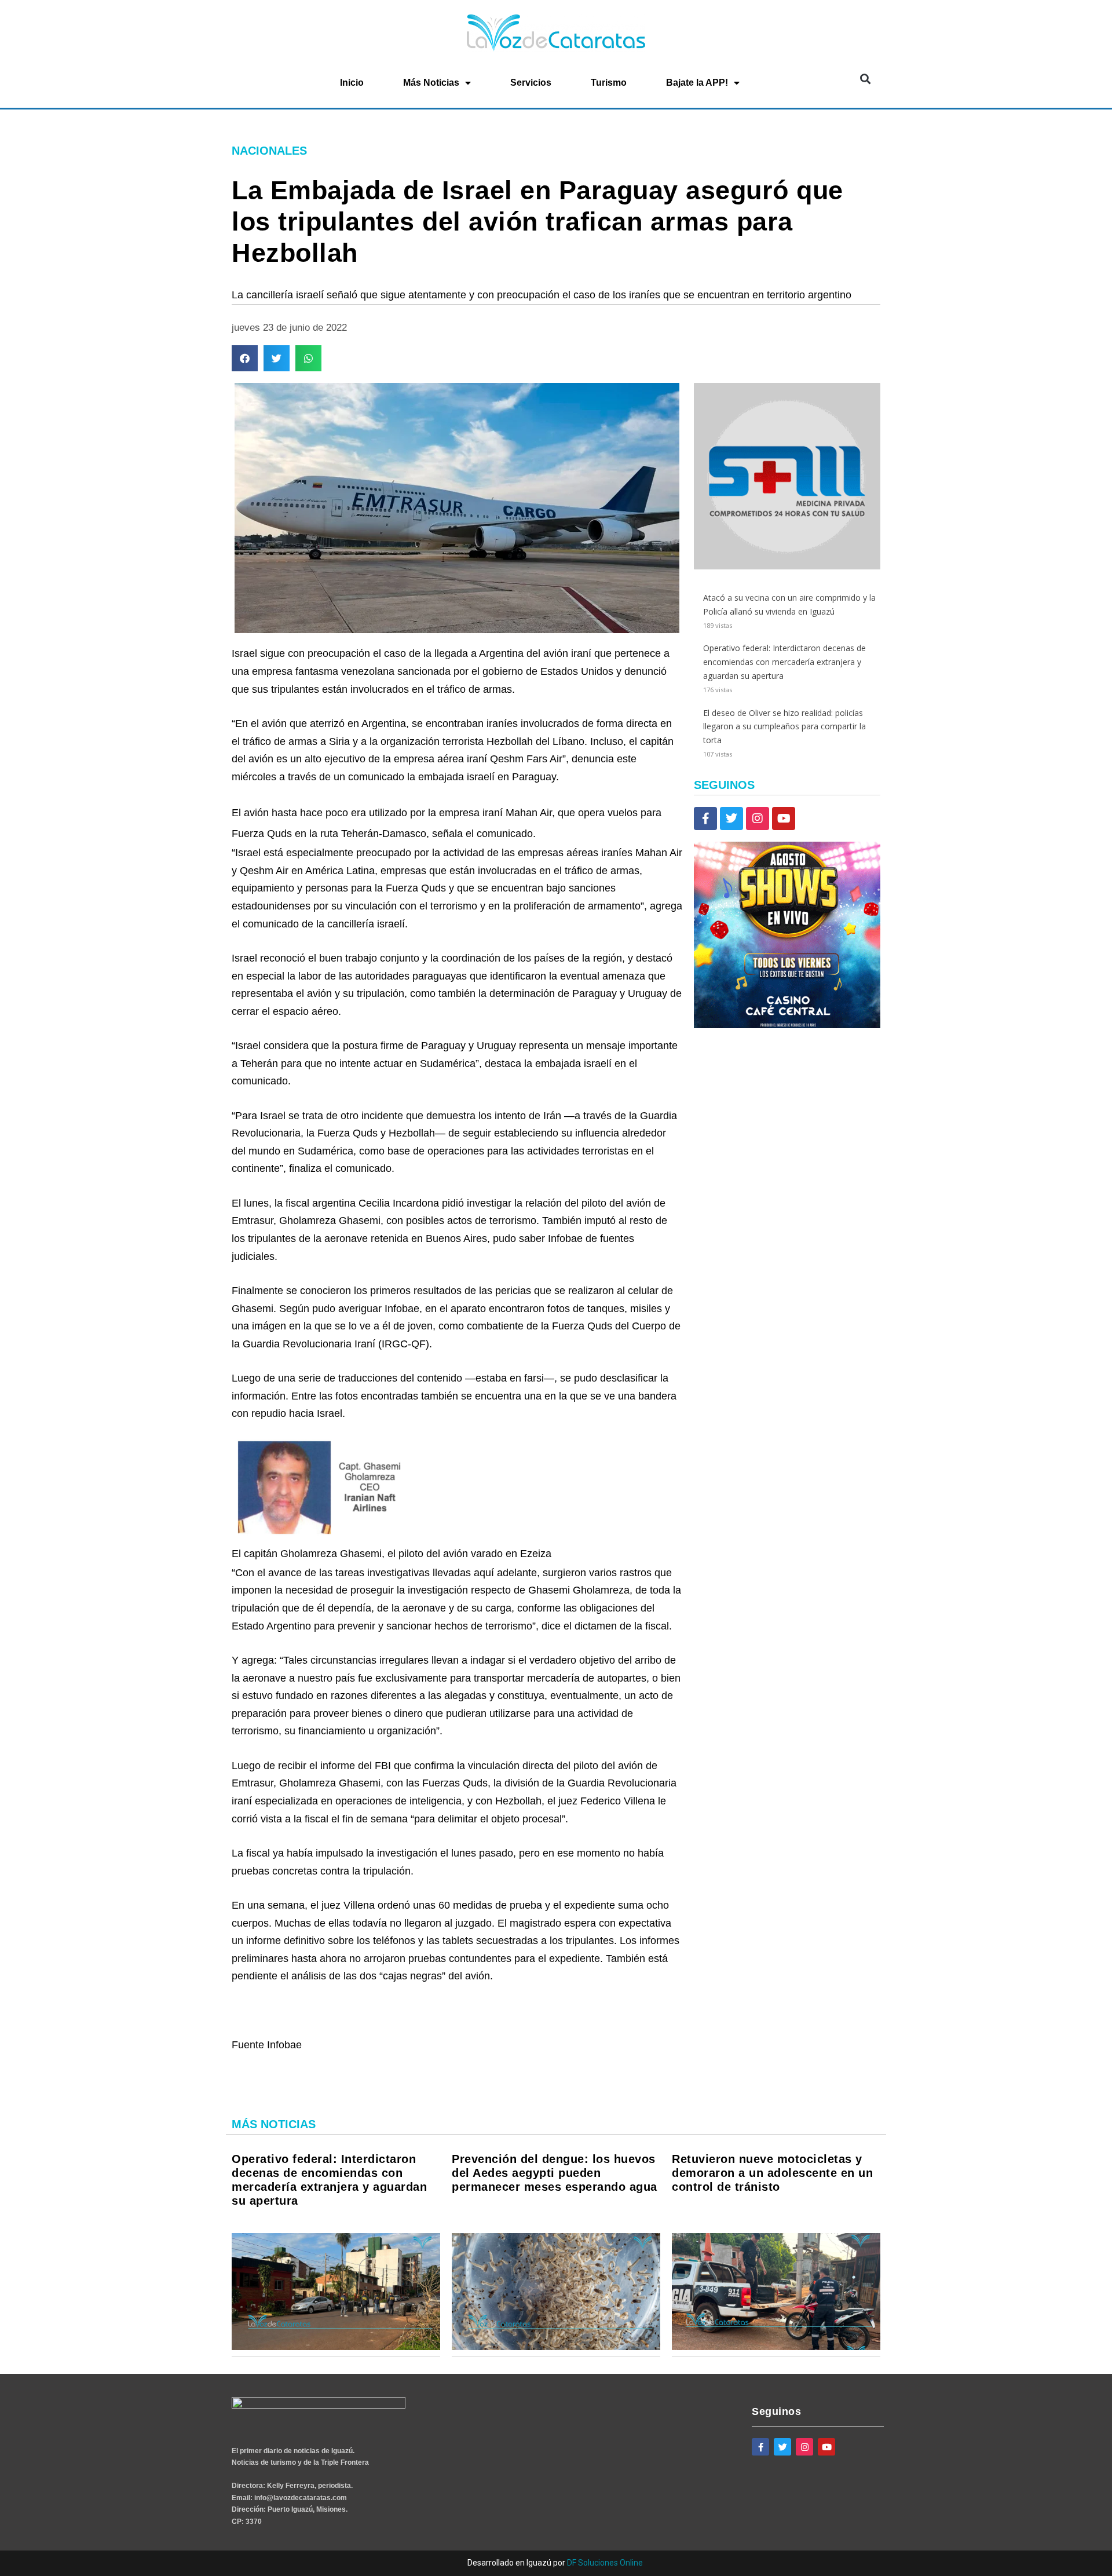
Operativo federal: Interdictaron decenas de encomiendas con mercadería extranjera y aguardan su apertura (784, 662)
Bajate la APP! (697, 83)
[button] (865, 79)
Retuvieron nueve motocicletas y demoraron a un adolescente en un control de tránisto (772, 2173)
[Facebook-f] (705, 819)
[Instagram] (758, 819)
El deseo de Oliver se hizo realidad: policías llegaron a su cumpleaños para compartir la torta (784, 727)
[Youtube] (784, 819)
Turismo (609, 83)
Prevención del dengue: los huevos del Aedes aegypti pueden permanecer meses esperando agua (555, 2173)
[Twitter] (731, 819)
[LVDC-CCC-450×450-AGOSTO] (787, 1025)
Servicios (531, 83)
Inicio (352, 83)
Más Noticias (431, 83)
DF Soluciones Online (605, 2563)
